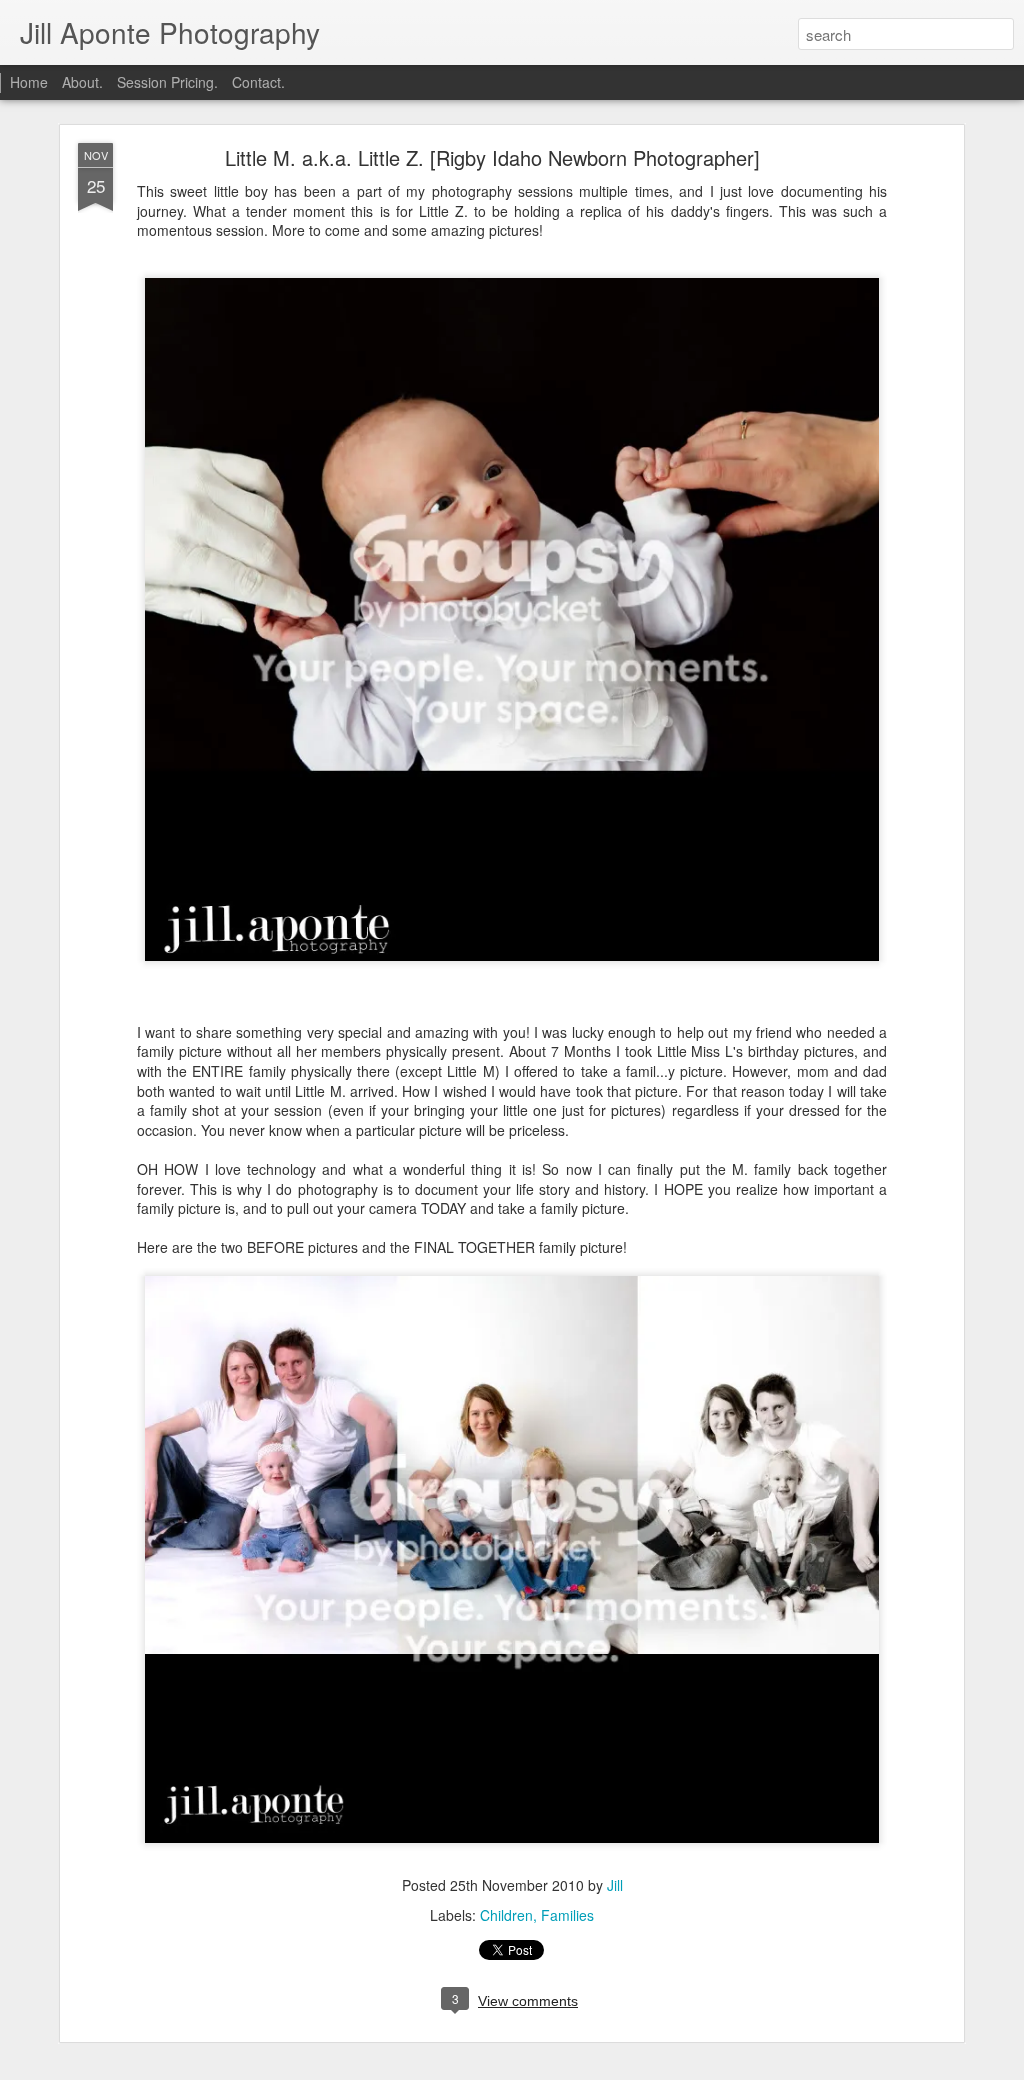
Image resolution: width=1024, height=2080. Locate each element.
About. (82, 82)
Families (567, 1915)
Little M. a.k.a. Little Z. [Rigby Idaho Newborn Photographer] (492, 157)
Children (506, 1915)
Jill (615, 1885)
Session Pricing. (167, 82)
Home (29, 82)
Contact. (258, 82)
